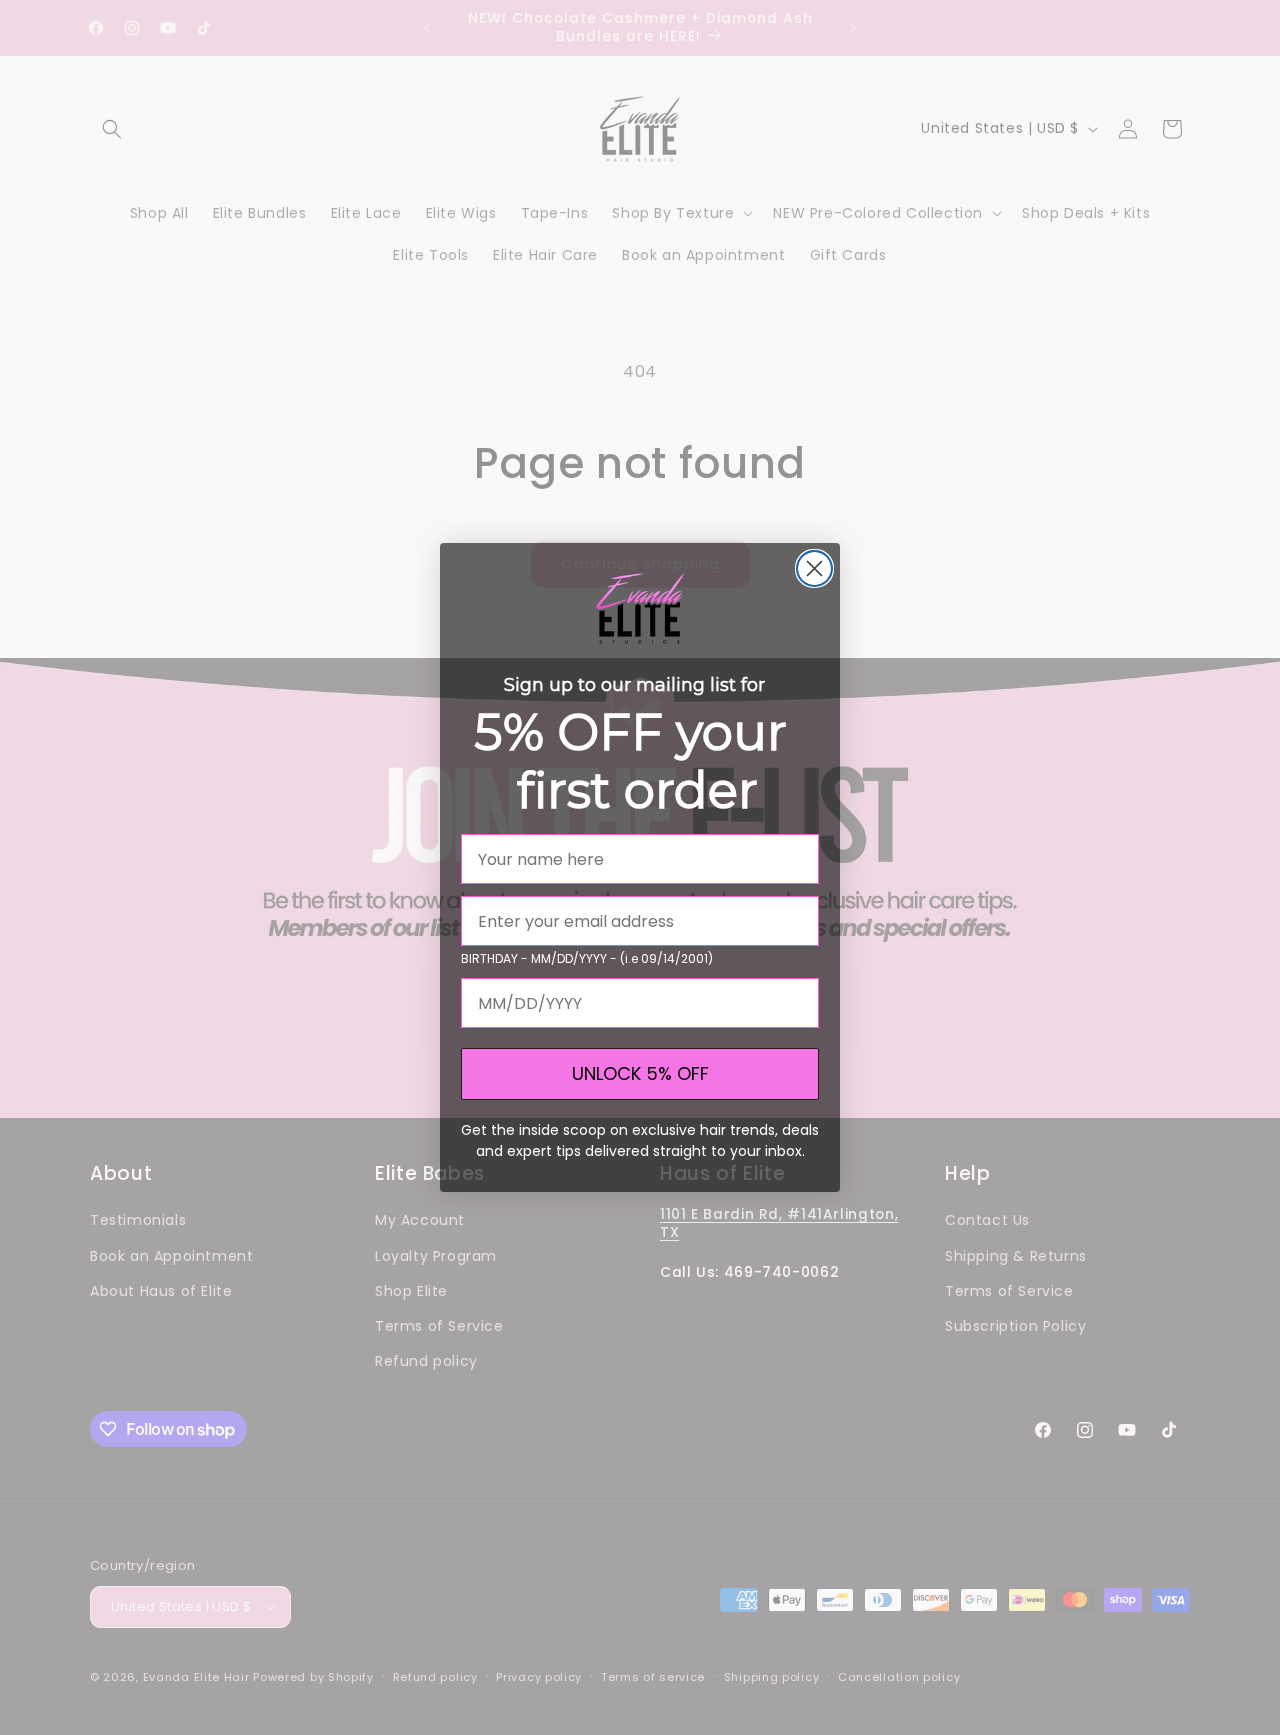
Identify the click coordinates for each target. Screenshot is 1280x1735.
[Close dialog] (814, 568)
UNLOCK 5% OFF (640, 1073)
